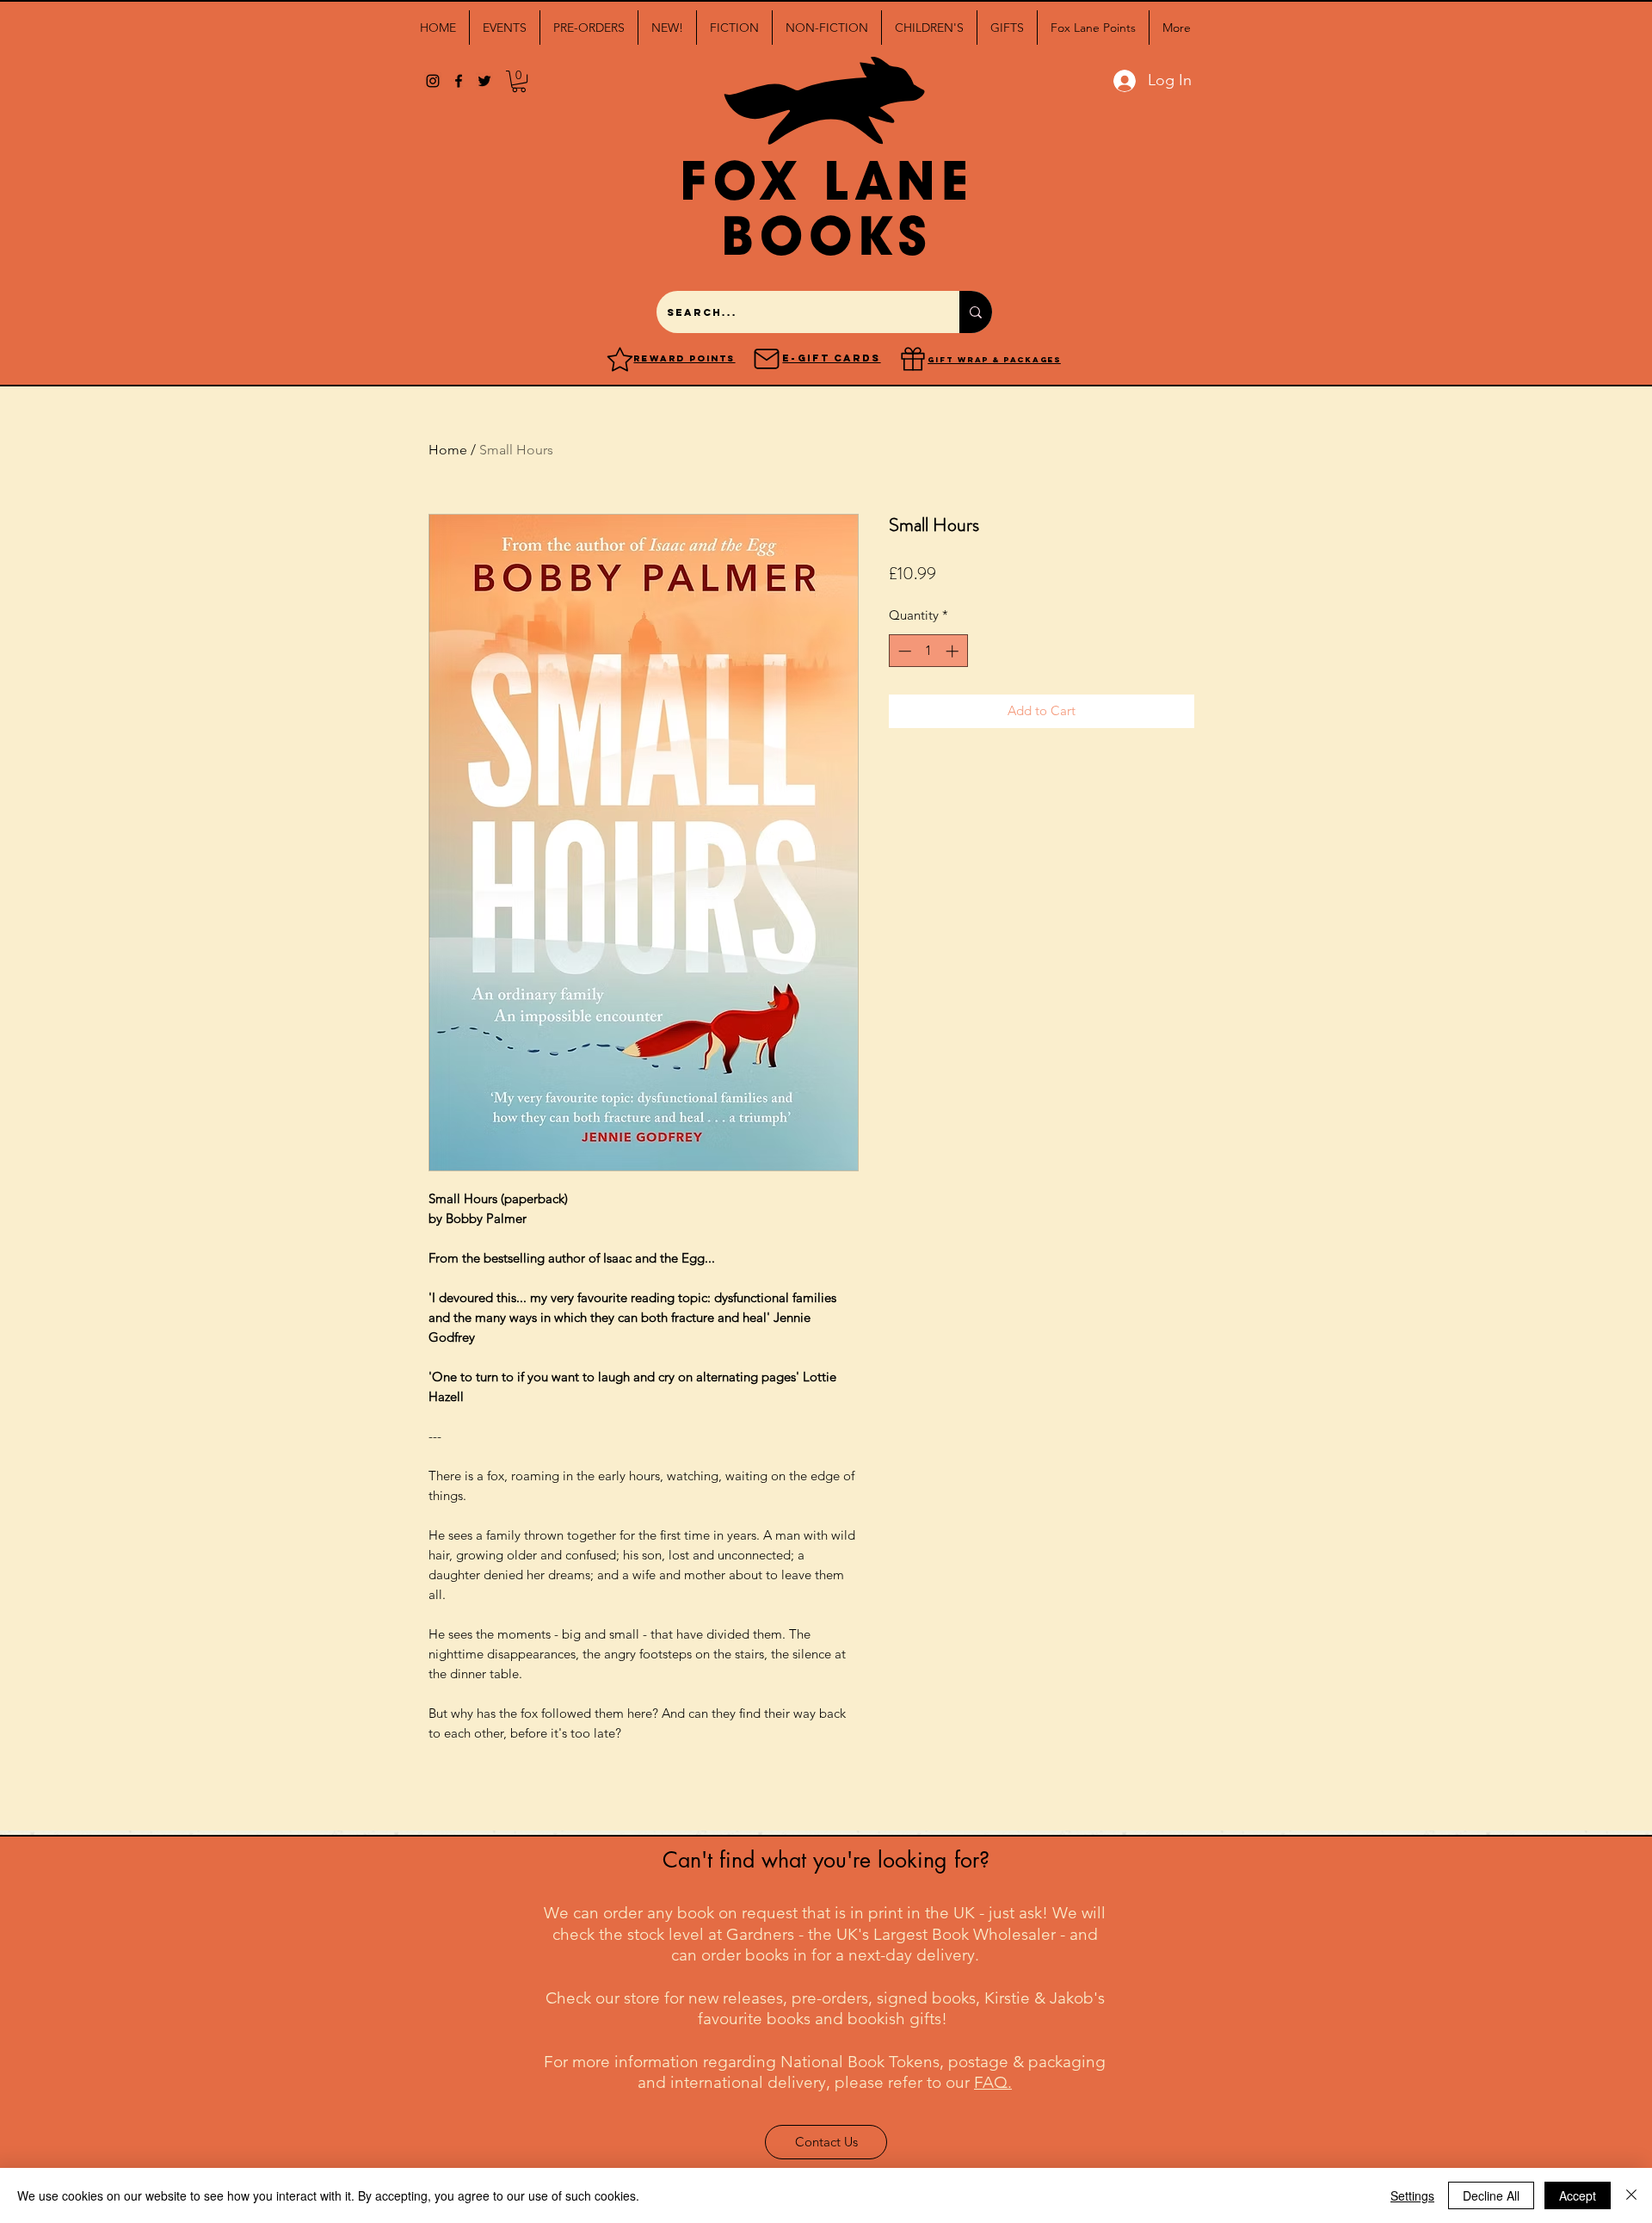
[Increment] (954, 651)
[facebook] (459, 81)
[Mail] (767, 359)
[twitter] (484, 81)
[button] (505, 28)
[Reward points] (620, 359)
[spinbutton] (928, 651)
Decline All (1491, 2195)
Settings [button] (1412, 2195)
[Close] (1631, 2195)
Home (448, 450)
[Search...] (976, 312)
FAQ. (993, 2082)
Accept (1578, 2195)
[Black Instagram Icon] (433, 81)
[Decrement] (903, 651)
